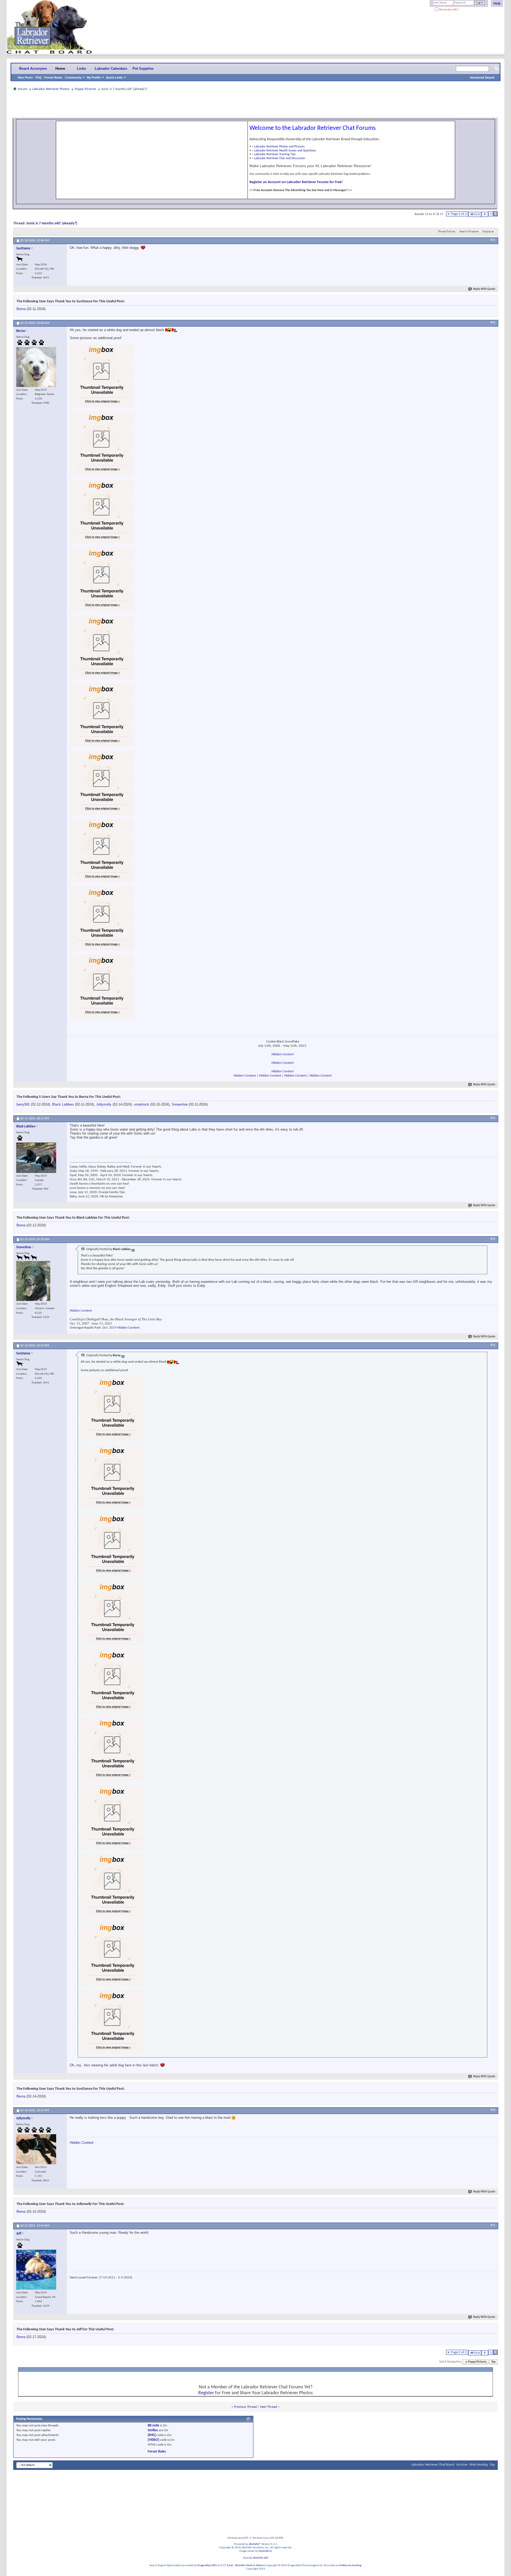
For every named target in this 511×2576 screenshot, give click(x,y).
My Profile (94, 77)
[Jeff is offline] (36, 2270)
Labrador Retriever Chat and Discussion (280, 158)
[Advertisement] (256, 104)
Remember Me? (448, 9)
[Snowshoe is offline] (33, 1281)
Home (60, 69)
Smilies (153, 2430)
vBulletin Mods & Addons (250, 2565)
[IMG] (152, 2435)
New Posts (25, 77)
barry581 (23, 1104)
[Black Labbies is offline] (36, 1158)
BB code (153, 2425)
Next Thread (269, 2407)
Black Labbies (63, 1104)
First (477, 214)
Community (73, 77)
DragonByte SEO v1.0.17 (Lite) (215, 2565)
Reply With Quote (484, 289)
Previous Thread (245, 2407)
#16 (493, 2110)
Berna (21, 309)
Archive (462, 2465)
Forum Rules (53, 77)
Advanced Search (482, 77)
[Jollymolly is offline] (36, 2149)
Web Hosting (479, 2465)
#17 (493, 2225)
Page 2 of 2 (459, 214)
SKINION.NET (261, 2558)
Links (81, 69)
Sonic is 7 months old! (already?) (52, 223)
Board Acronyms (33, 69)
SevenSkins (265, 2551)
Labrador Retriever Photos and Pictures (279, 147)
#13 (493, 1118)
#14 (493, 1239)
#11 (493, 240)
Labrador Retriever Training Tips (275, 154)
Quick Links (114, 77)
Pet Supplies (143, 69)
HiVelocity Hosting (350, 2565)
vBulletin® (255, 2544)
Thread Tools (445, 232)
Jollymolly (104, 1104)
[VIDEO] (153, 2440)
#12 (493, 323)
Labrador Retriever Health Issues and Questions (285, 151)
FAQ (38, 77)
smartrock (142, 1104)
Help (497, 3)
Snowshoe (180, 1104)
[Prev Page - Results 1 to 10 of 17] (485, 214)
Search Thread (468, 232)
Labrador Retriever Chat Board (433, 2465)
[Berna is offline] (36, 367)
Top (493, 2362)
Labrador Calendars (111, 69)
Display (487, 232)
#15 (493, 1345)
